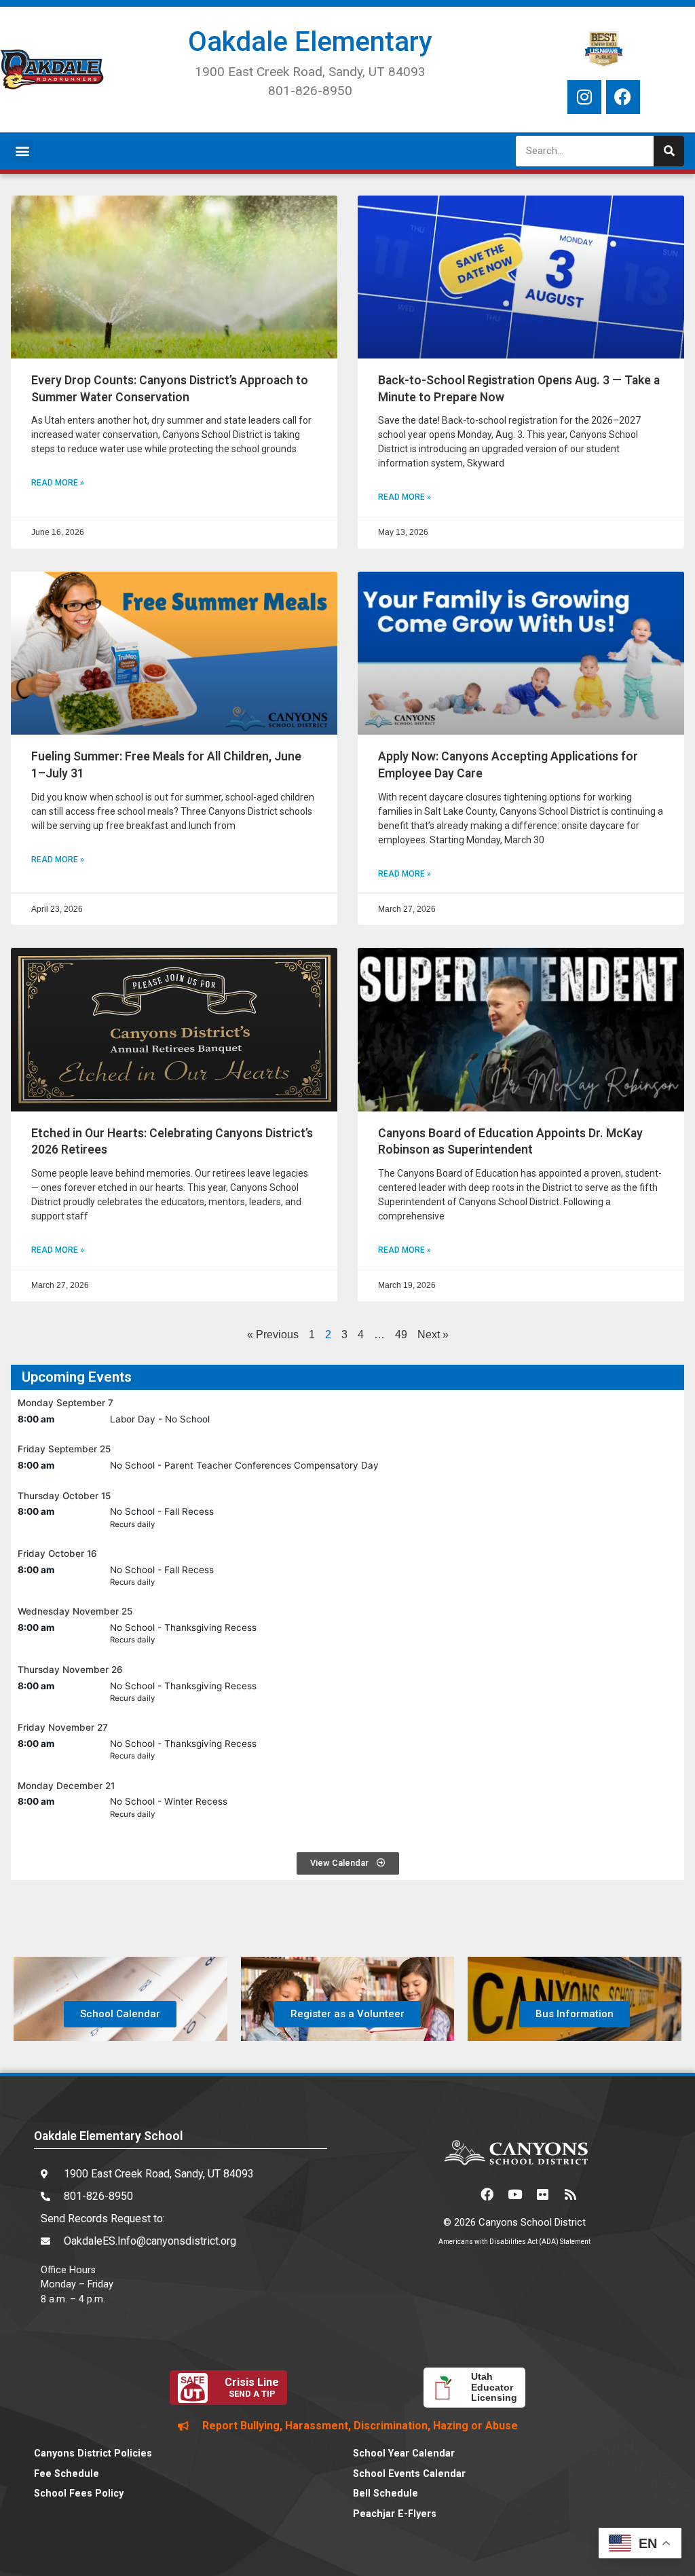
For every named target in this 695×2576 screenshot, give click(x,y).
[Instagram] (584, 97)
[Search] (669, 151)
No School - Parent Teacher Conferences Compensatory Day (244, 1465)
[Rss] (570, 2194)
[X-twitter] (459, 2194)
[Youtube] (514, 2194)
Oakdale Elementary (310, 42)
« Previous (273, 1335)
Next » (433, 1335)
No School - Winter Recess (169, 1801)
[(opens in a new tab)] (174, 277)
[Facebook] (623, 97)
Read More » (58, 483)
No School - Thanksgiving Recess (183, 1627)
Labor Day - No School (160, 1419)
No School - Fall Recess (162, 1511)
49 (401, 1335)
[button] (22, 151)
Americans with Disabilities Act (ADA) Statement (514, 2242)
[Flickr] (542, 2194)
